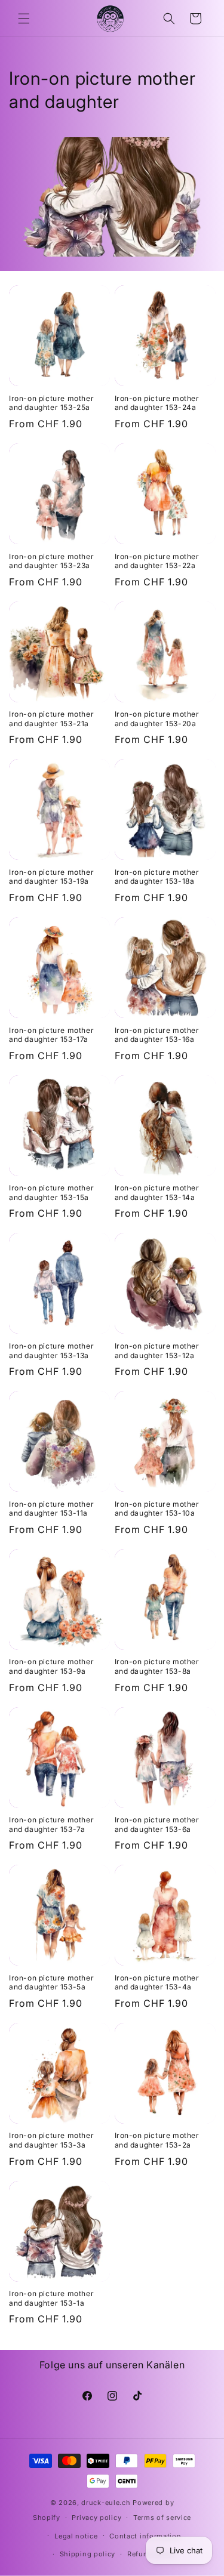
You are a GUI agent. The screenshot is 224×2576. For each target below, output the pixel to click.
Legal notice (76, 2536)
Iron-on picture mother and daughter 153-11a (51, 1509)
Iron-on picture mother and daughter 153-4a (157, 1983)
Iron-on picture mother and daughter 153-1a (51, 2298)
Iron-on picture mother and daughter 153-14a (157, 1193)
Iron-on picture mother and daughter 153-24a (157, 403)
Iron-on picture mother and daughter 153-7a (51, 1824)
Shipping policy (88, 2554)
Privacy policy (96, 2518)
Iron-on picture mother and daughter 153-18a (157, 877)
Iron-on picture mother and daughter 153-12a (157, 1351)
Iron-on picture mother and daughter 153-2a (157, 2140)
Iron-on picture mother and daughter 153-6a (157, 1824)
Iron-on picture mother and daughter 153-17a (51, 1035)
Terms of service (162, 2518)
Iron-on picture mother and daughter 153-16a (157, 1035)
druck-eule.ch (106, 2503)
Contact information (145, 2536)
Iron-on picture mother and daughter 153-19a (51, 877)
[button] (24, 18)
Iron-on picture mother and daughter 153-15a (51, 1193)
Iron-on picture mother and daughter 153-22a (157, 561)
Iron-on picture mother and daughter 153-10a (157, 1509)
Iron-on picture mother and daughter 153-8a (157, 1666)
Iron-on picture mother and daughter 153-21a (51, 719)
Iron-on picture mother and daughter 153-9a (51, 1666)
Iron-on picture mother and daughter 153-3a (51, 2140)
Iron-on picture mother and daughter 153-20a (157, 719)
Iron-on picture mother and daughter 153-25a (51, 403)
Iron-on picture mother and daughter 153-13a (51, 1351)
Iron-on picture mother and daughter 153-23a (51, 561)
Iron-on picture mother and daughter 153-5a (51, 1983)
